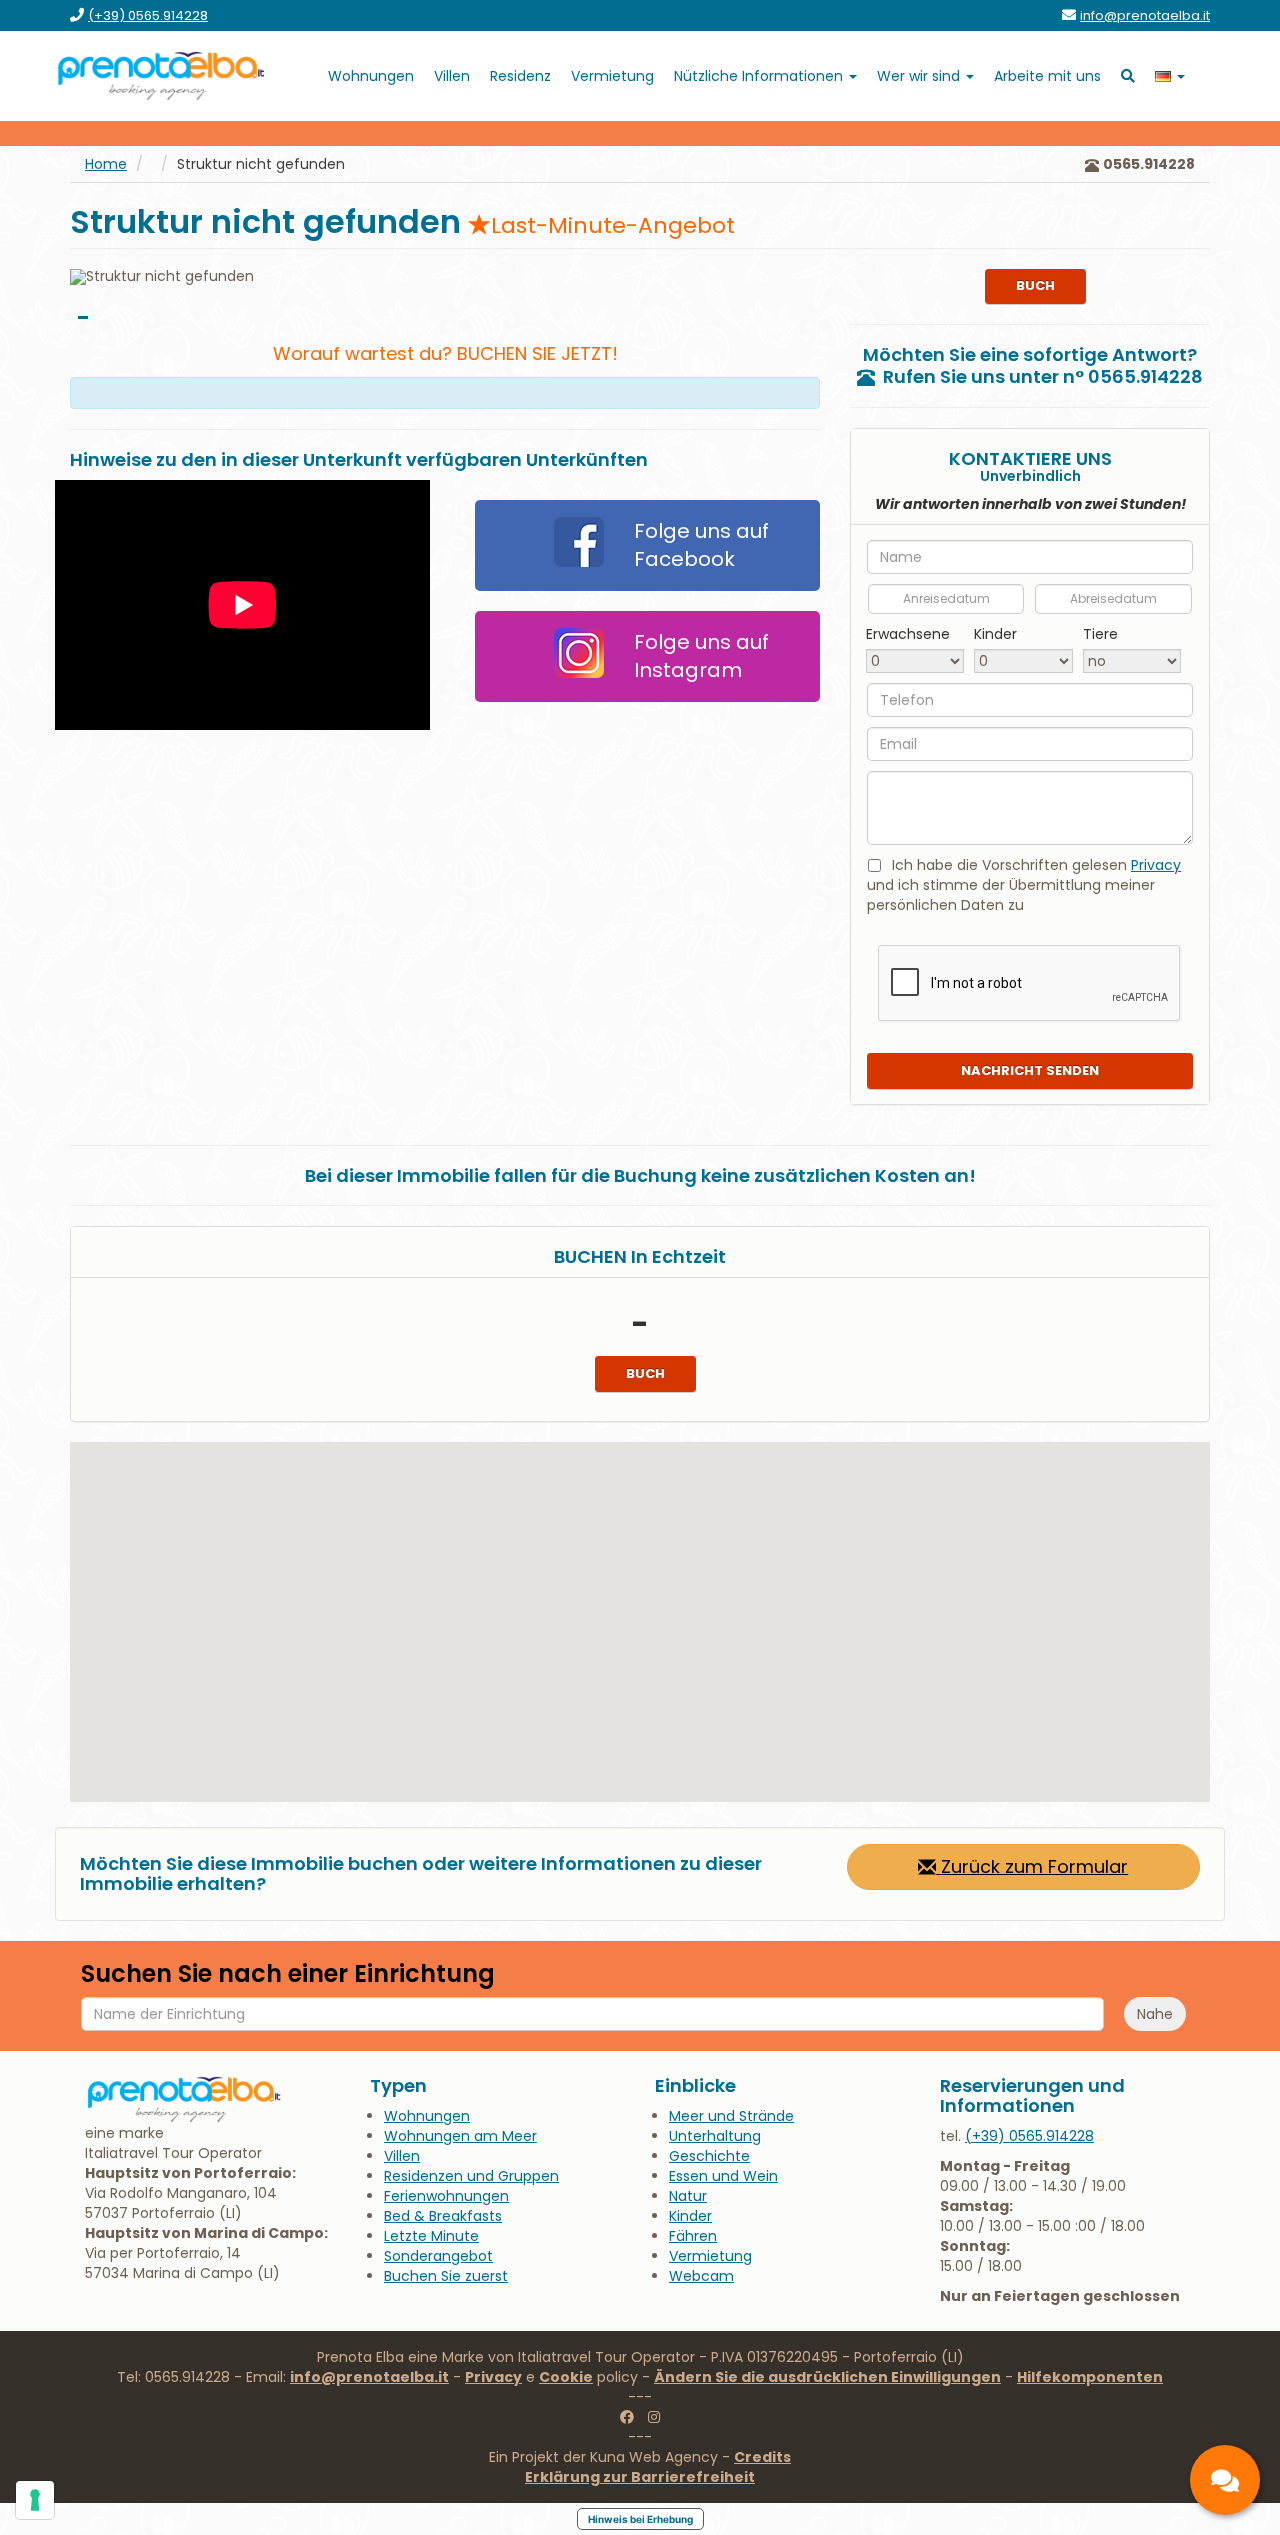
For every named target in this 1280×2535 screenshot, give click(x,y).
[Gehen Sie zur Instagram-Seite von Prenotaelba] (654, 2417)
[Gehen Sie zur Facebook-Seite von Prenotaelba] (627, 2417)
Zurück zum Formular (1032, 1866)
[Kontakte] (1225, 2480)
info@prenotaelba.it (369, 2377)
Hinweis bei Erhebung (640, 2519)
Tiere (1100, 634)
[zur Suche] (1128, 76)
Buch (645, 1373)
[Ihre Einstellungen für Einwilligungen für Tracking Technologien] (35, 2500)
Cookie (566, 2377)
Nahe (1155, 2014)
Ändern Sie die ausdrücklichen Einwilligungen (827, 2377)
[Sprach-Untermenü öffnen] (1170, 76)
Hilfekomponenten (1090, 2377)
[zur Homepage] (162, 76)
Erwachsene (908, 634)
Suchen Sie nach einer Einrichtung (288, 1974)
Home (106, 164)
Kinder (995, 634)
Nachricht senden (1030, 1070)
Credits (762, 2457)
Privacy (1156, 865)
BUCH (1035, 285)
